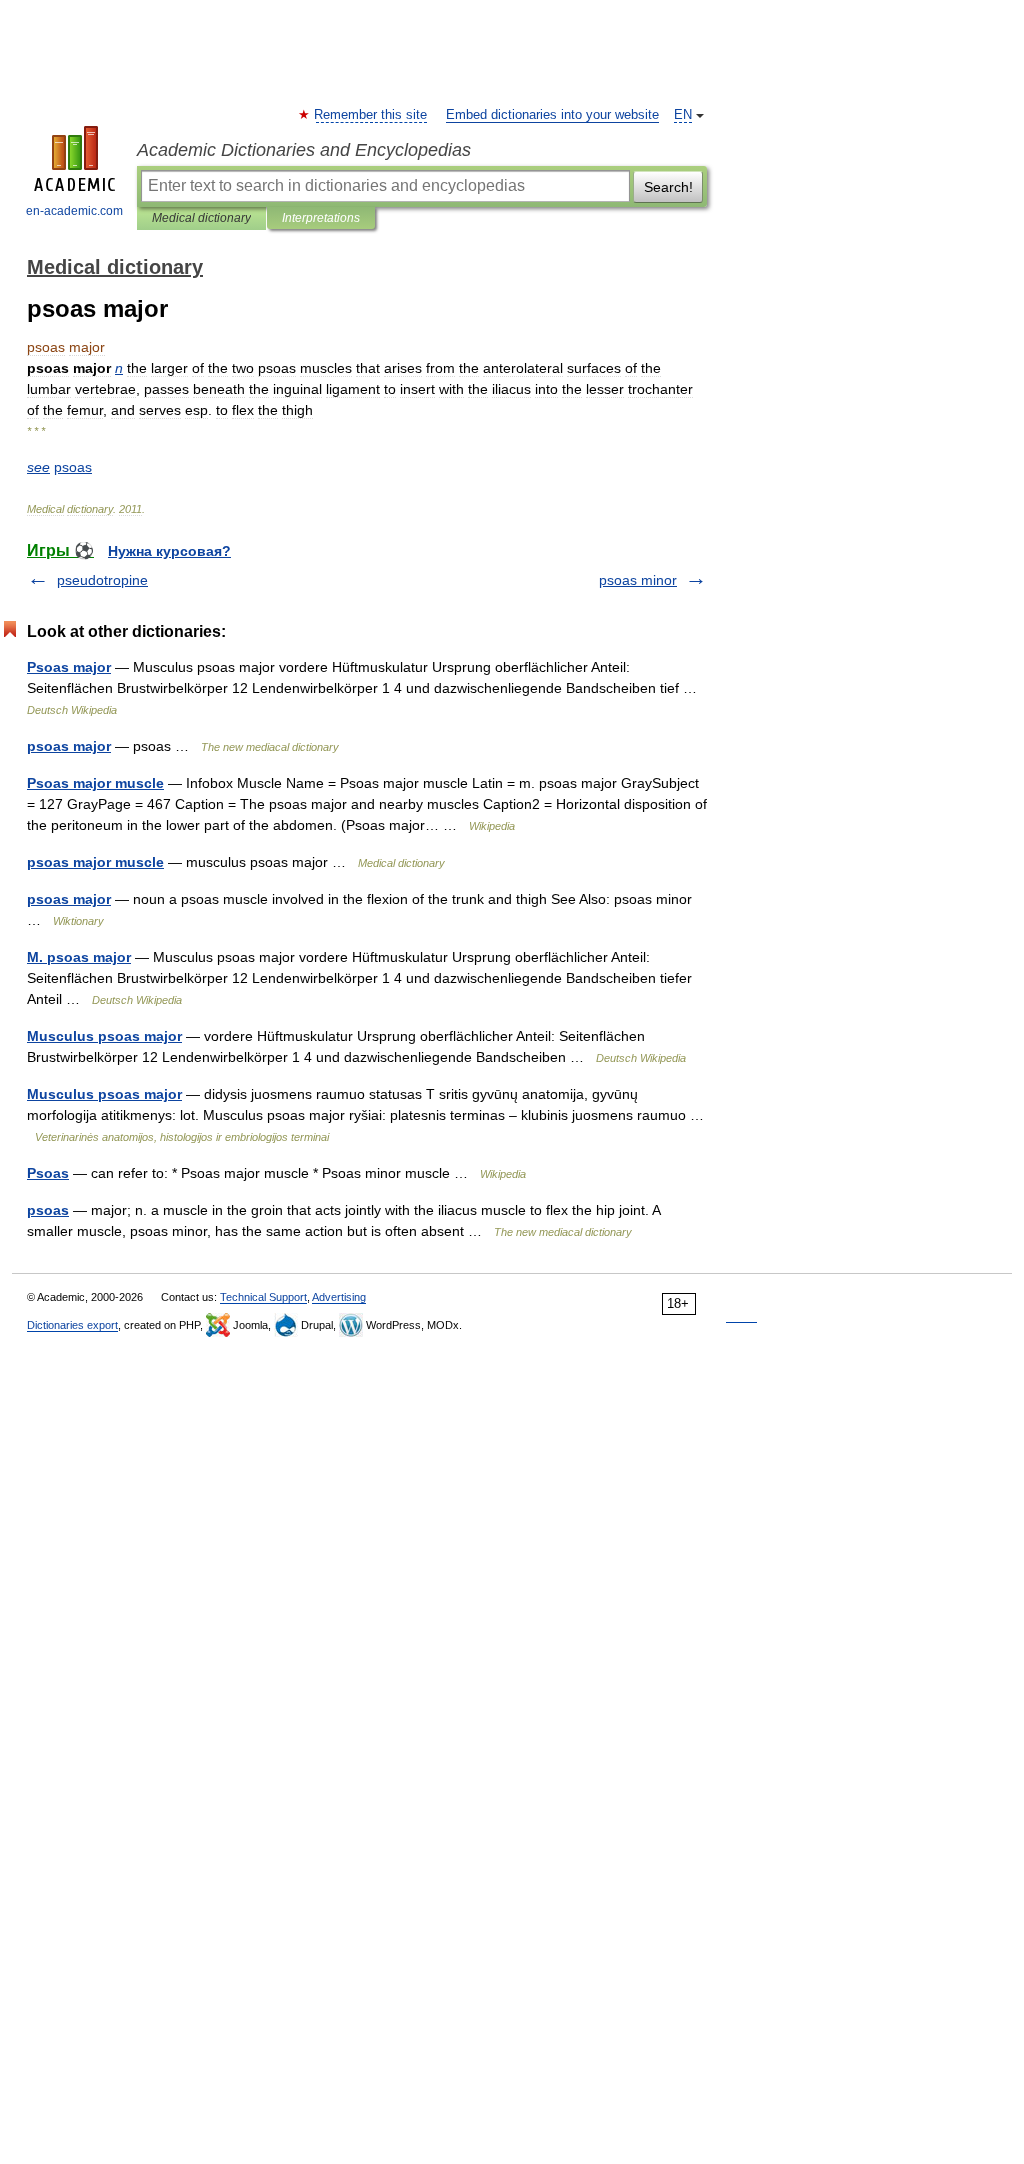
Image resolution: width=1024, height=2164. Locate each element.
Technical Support (263, 1297)
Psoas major (69, 667)
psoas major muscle (95, 862)
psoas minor (638, 580)
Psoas (48, 1173)
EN (683, 115)
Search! (668, 187)
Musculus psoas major (104, 1036)
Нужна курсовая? (169, 551)
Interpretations (321, 218)
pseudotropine (102, 580)
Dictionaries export (72, 1325)
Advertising (339, 1297)
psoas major (69, 746)
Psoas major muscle (95, 783)
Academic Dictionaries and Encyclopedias (304, 150)
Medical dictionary (201, 218)
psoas (48, 1210)
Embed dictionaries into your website (552, 115)
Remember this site (371, 115)
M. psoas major (79, 957)
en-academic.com (74, 211)
